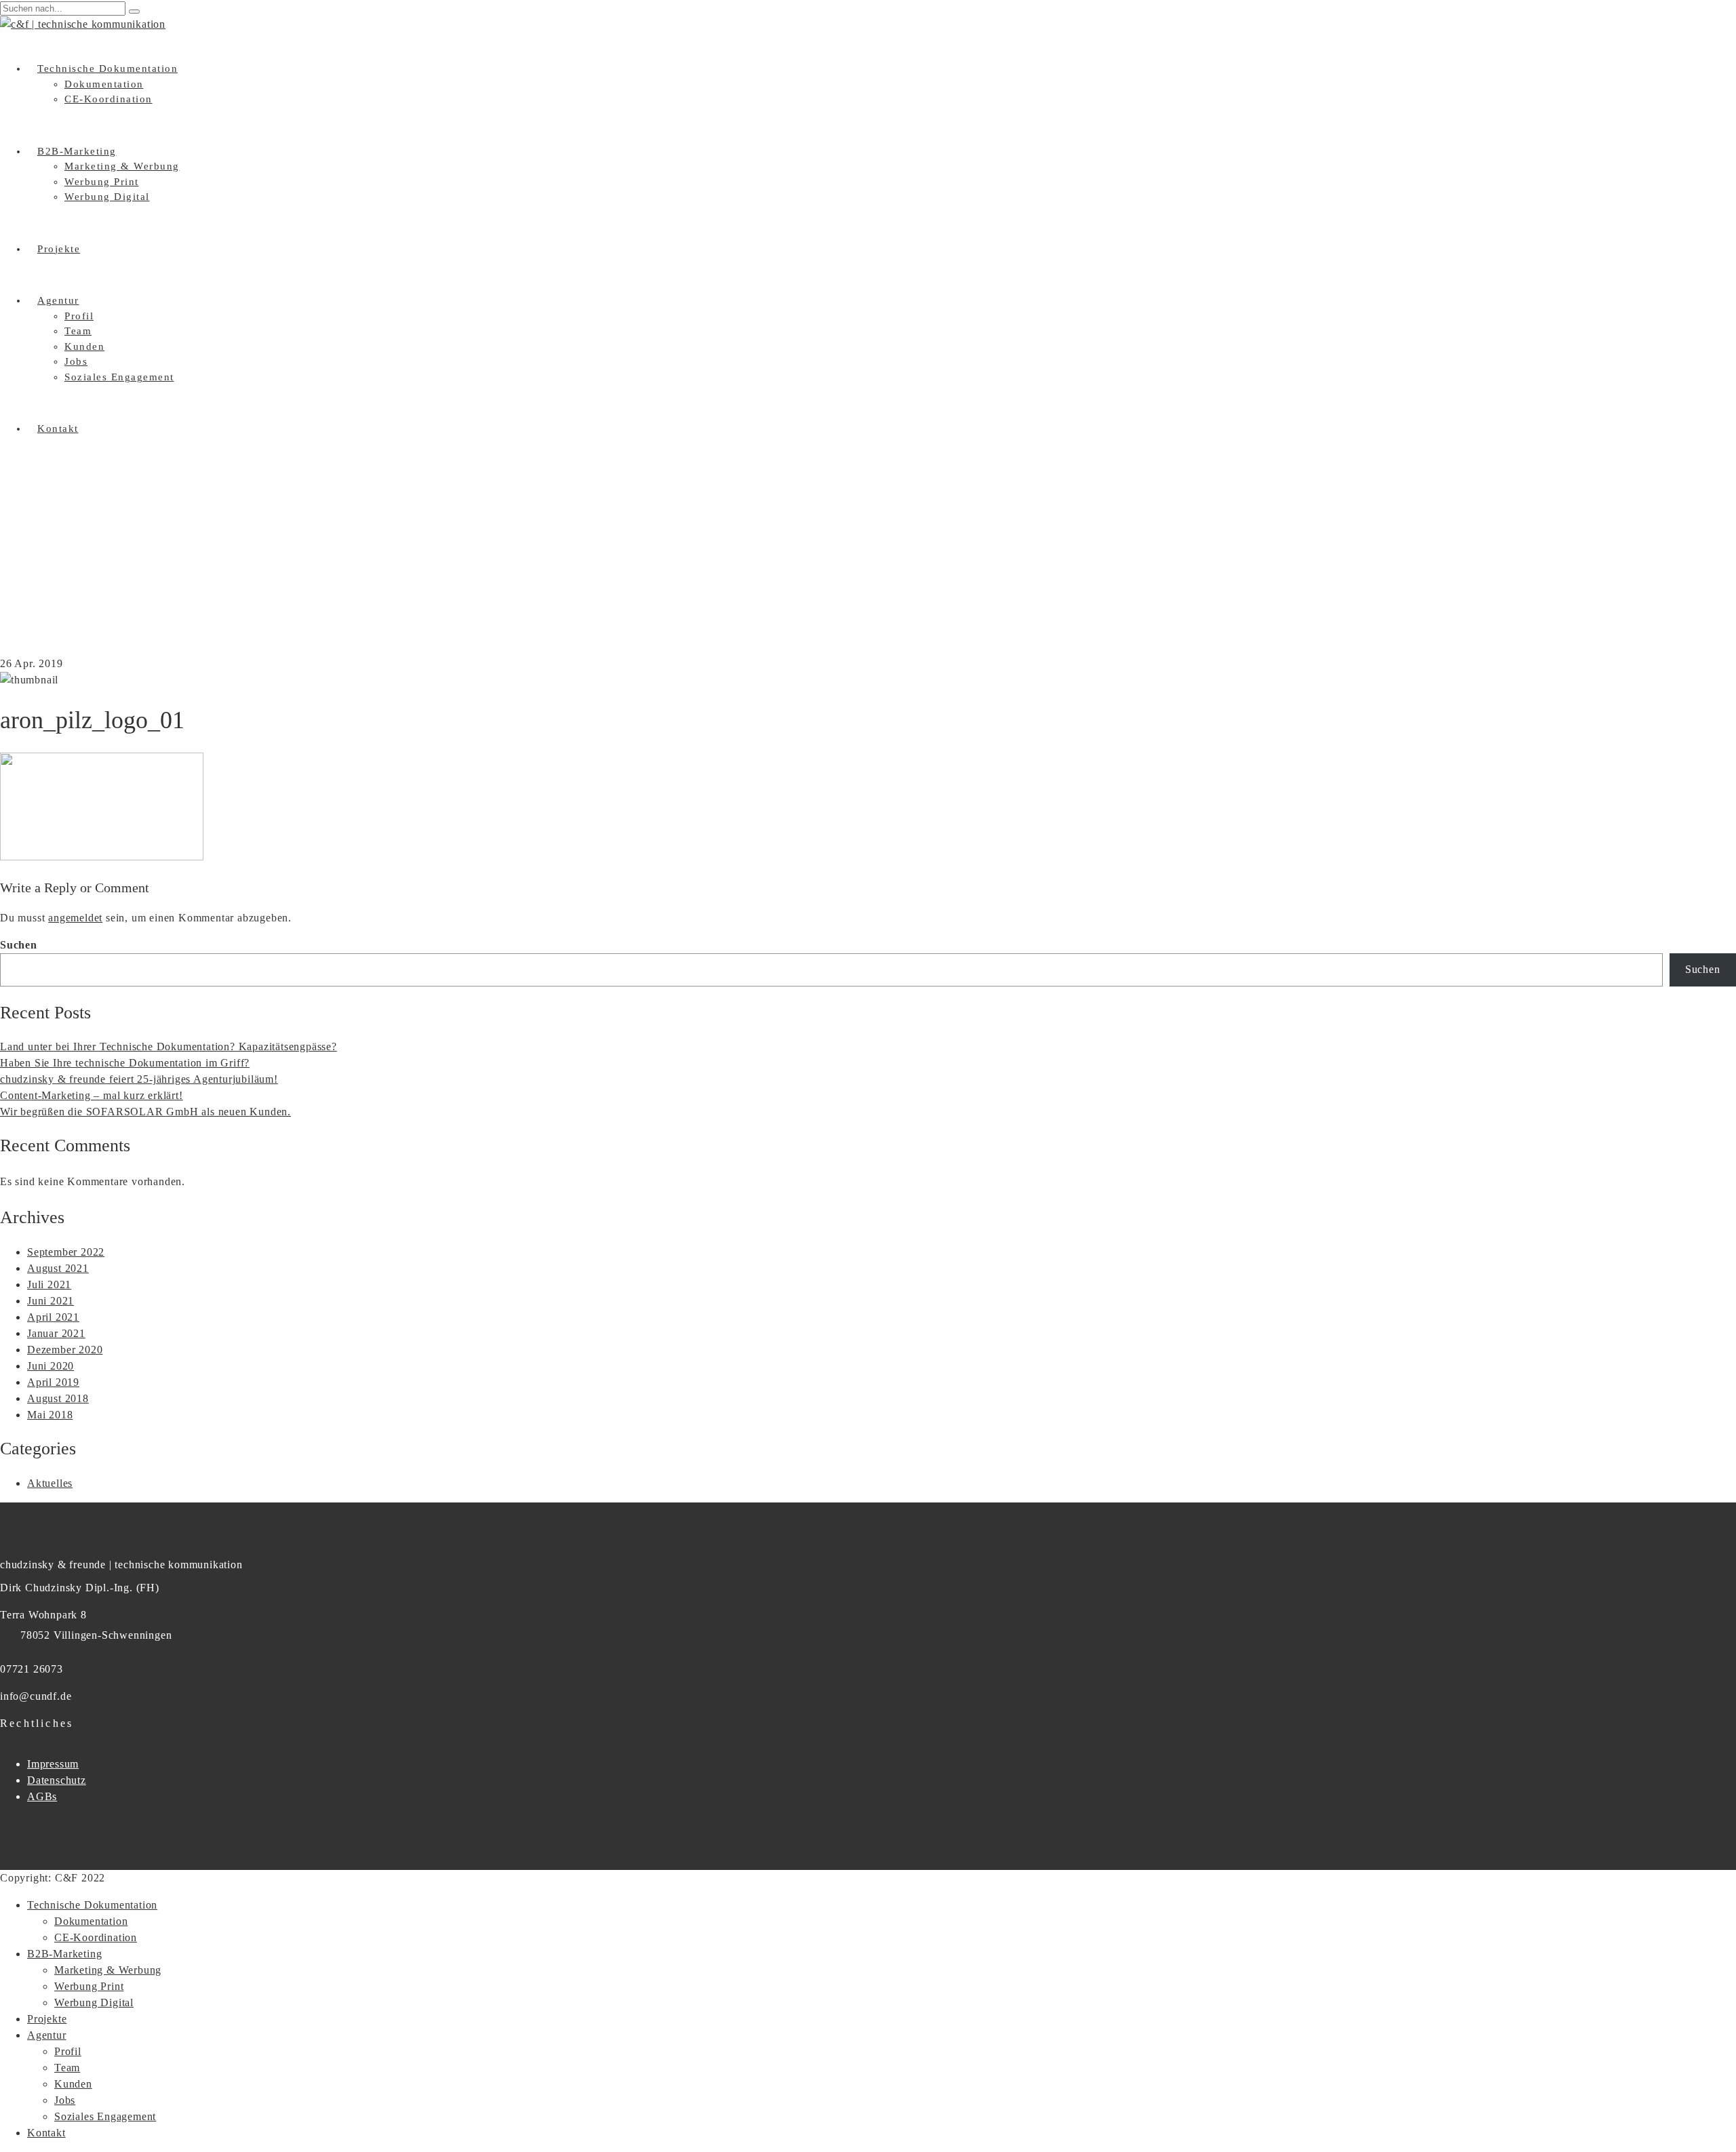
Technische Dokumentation (107, 68)
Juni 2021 (51, 1301)
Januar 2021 (56, 1333)
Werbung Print (102, 182)
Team (78, 331)
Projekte (59, 249)
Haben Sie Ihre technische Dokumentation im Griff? (125, 1063)
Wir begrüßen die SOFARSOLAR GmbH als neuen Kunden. (145, 1112)
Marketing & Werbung (122, 166)
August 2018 (58, 1398)
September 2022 (66, 1252)
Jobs (76, 361)
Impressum (53, 1764)
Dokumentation (104, 84)
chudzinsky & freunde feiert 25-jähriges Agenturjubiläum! (139, 1079)
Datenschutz (57, 1780)
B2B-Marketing (77, 151)
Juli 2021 (49, 1284)
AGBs (42, 1796)
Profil (79, 316)
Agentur (58, 300)
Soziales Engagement (119, 377)
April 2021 (53, 1317)
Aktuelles (50, 1483)
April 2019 (53, 1382)
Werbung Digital (107, 197)
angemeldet (75, 918)
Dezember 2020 (65, 1350)
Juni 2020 (51, 1366)
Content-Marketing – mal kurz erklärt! (92, 1095)
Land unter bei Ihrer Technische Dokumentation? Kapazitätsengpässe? (169, 1047)
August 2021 (58, 1268)
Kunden (84, 346)
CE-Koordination (108, 99)
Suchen (19, 945)
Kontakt (58, 429)
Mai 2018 (50, 1415)
